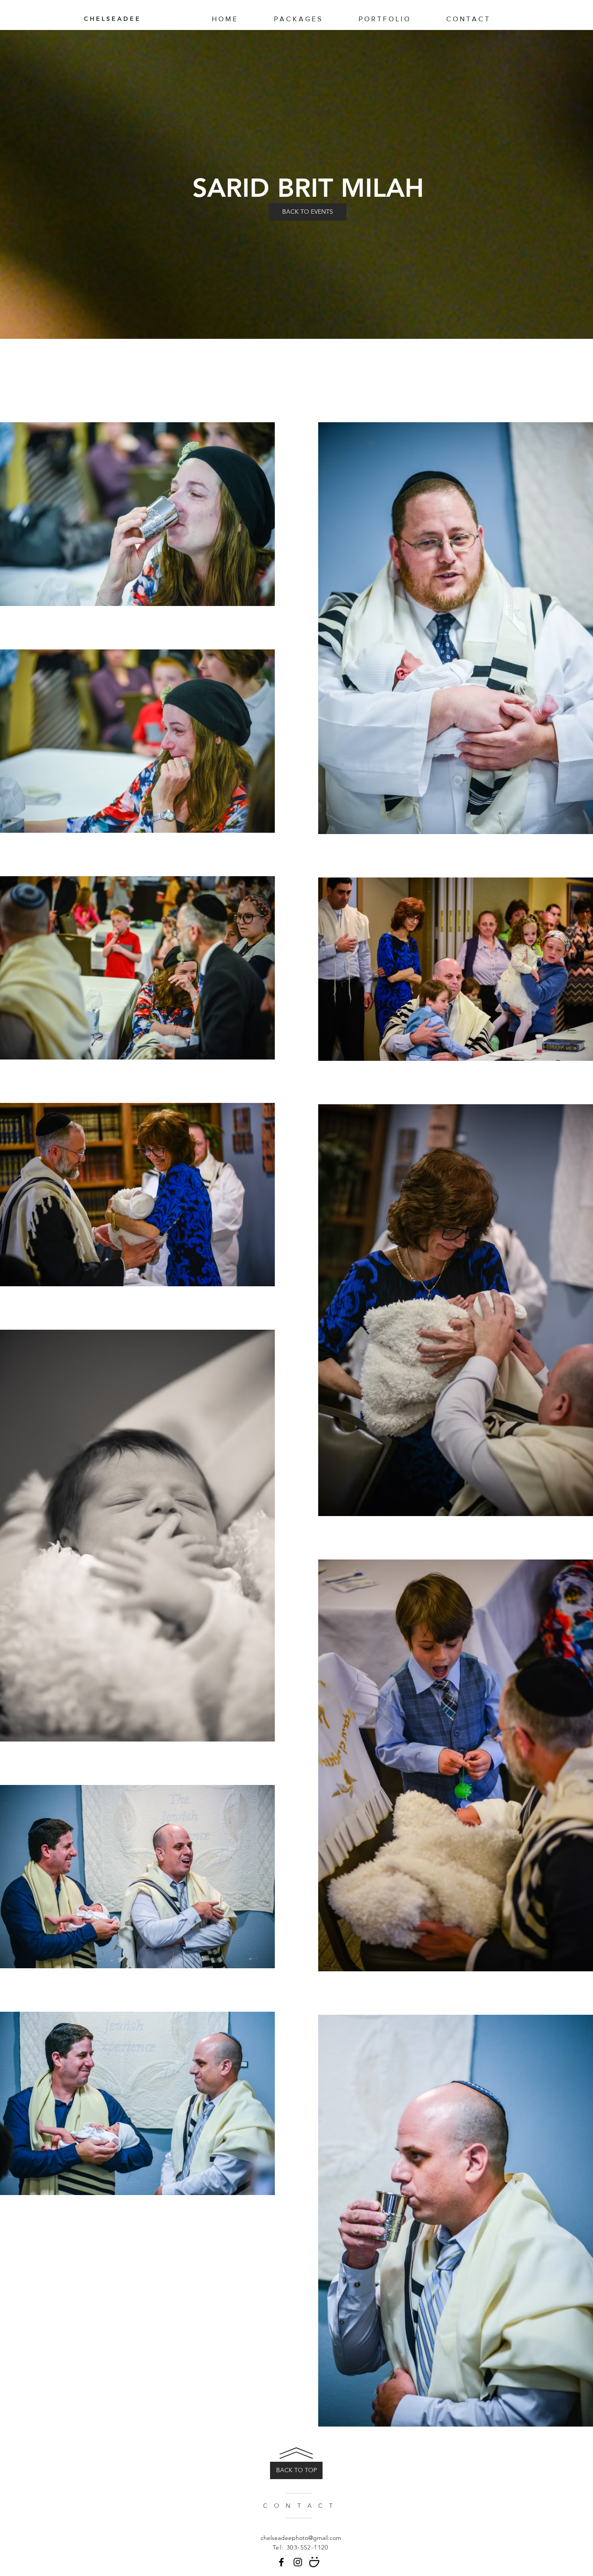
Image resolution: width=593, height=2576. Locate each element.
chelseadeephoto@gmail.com (301, 2538)
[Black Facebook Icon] (281, 2562)
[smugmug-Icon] (314, 2562)
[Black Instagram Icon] (298, 2562)
